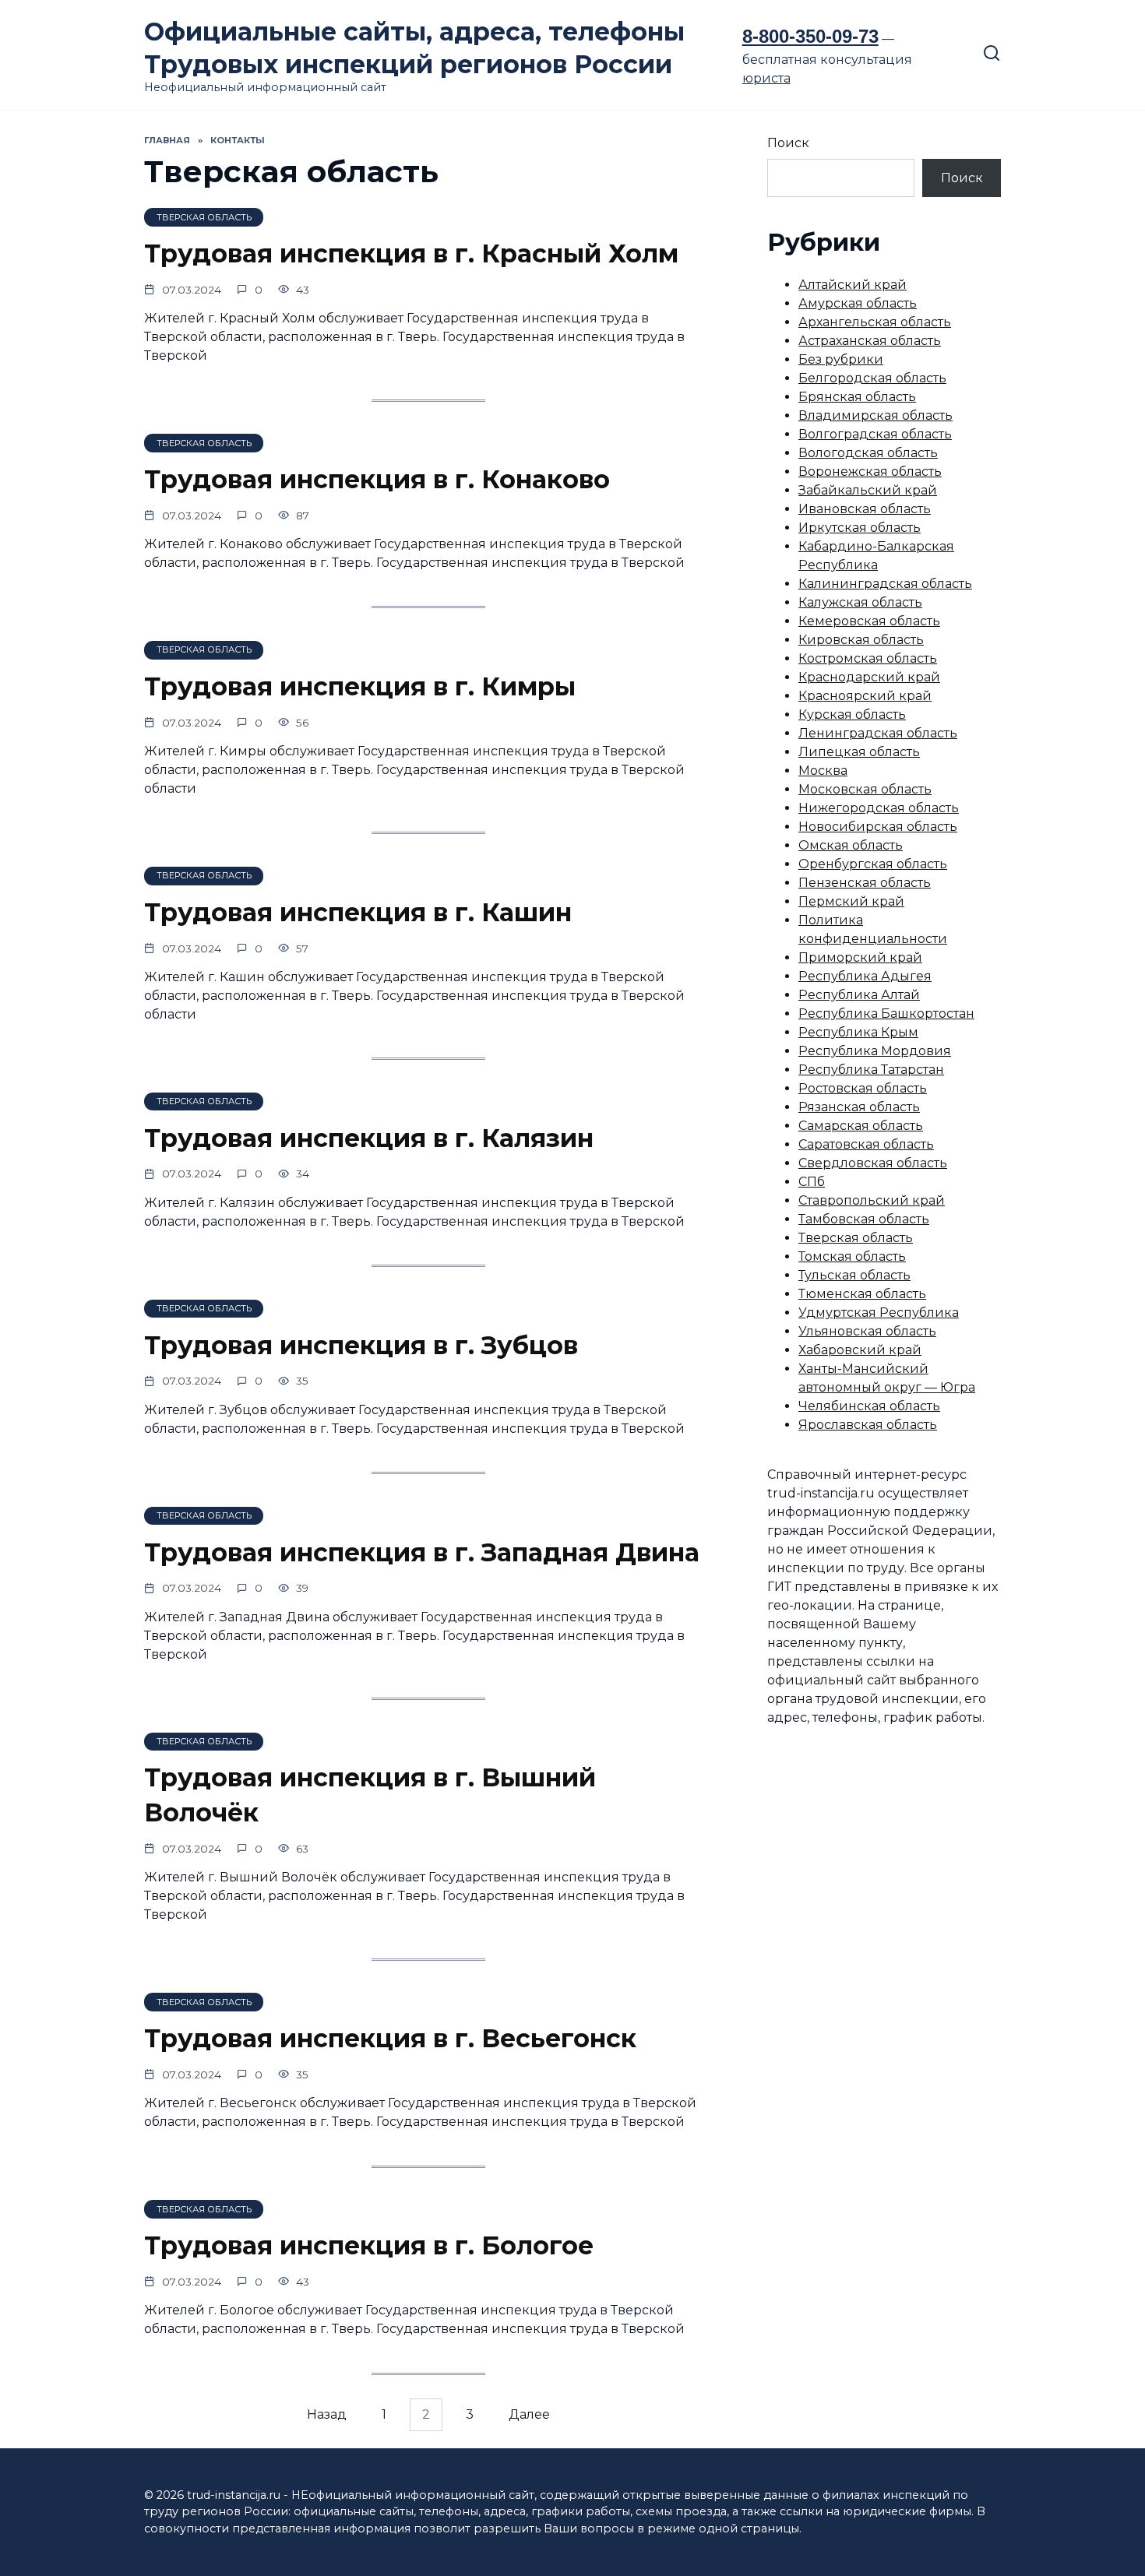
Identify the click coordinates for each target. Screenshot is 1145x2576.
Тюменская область (862, 1294)
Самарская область (861, 1126)
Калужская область (860, 602)
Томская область (852, 1256)
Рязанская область (859, 1107)
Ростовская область (863, 1088)
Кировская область (861, 640)
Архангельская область (875, 322)
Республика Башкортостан (886, 1014)
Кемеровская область (869, 621)
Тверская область (856, 1238)
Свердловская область (873, 1163)
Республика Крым (858, 1032)
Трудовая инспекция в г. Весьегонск (390, 2038)
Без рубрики (841, 359)
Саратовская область (866, 1144)
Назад (327, 2415)
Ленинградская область (878, 733)
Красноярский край (865, 696)
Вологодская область (868, 453)
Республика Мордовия (875, 1051)
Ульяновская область (867, 1331)
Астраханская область (870, 341)
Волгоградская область (875, 434)
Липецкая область (859, 752)
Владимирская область (875, 415)
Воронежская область (870, 472)
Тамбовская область (864, 1219)
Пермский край (851, 901)
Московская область (865, 789)
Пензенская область (865, 883)
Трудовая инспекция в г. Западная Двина (422, 1552)
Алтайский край (853, 285)
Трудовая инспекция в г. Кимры (360, 686)
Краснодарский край (869, 677)
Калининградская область (885, 584)
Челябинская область (869, 1406)
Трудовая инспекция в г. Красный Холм (411, 253)
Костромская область (868, 658)
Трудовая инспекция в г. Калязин (369, 1138)
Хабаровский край (860, 1350)
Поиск (788, 143)
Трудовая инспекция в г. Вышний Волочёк (370, 1796)
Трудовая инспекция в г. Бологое (369, 2245)
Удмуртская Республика (879, 1313)
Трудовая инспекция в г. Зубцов (361, 1345)
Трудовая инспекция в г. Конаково (377, 479)
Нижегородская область (879, 808)
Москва (823, 771)
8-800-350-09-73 (810, 36)
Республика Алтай (859, 995)
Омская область (851, 845)
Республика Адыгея (865, 976)
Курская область (852, 714)
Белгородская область (872, 378)
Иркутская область (860, 528)
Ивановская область (865, 509)
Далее (529, 2415)
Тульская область (854, 1275)
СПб (812, 1182)
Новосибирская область (878, 827)
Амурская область (858, 303)
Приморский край (860, 957)
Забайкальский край (868, 490)
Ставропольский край (872, 1200)
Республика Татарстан (871, 1070)
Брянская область (857, 397)
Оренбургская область (873, 864)
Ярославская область (868, 1425)
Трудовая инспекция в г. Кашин (358, 912)
